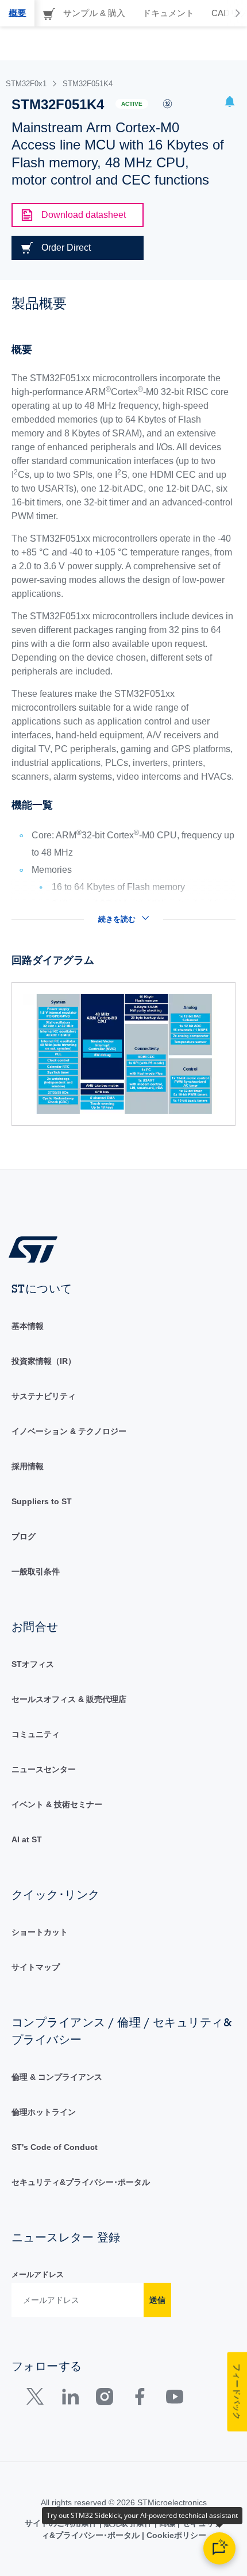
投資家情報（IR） (44, 1361)
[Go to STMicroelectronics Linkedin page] (70, 2399)
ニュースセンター (44, 1769)
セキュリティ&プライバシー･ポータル (81, 2182)
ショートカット (40, 1932)
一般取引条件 (36, 1571)
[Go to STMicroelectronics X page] (38, 2399)
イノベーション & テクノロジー (69, 1431)
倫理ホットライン (44, 2112)
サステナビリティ (44, 1396)
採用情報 (28, 1466)
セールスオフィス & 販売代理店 (69, 1699)
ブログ (24, 1536)
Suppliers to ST (42, 1501)
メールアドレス (38, 2274)
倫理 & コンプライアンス (57, 2077)
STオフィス (33, 1664)
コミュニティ (36, 1734)
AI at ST (27, 1839)
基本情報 (28, 1326)
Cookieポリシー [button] (175, 2535)
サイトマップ (36, 1967)
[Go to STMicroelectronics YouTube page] (174, 2399)
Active (132, 104)
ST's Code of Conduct (55, 2147)
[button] (230, 103)
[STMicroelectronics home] (37, 1249)
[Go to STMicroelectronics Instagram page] (104, 2399)
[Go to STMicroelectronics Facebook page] (139, 2399)
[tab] (17, 13)
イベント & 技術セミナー (57, 1804)
